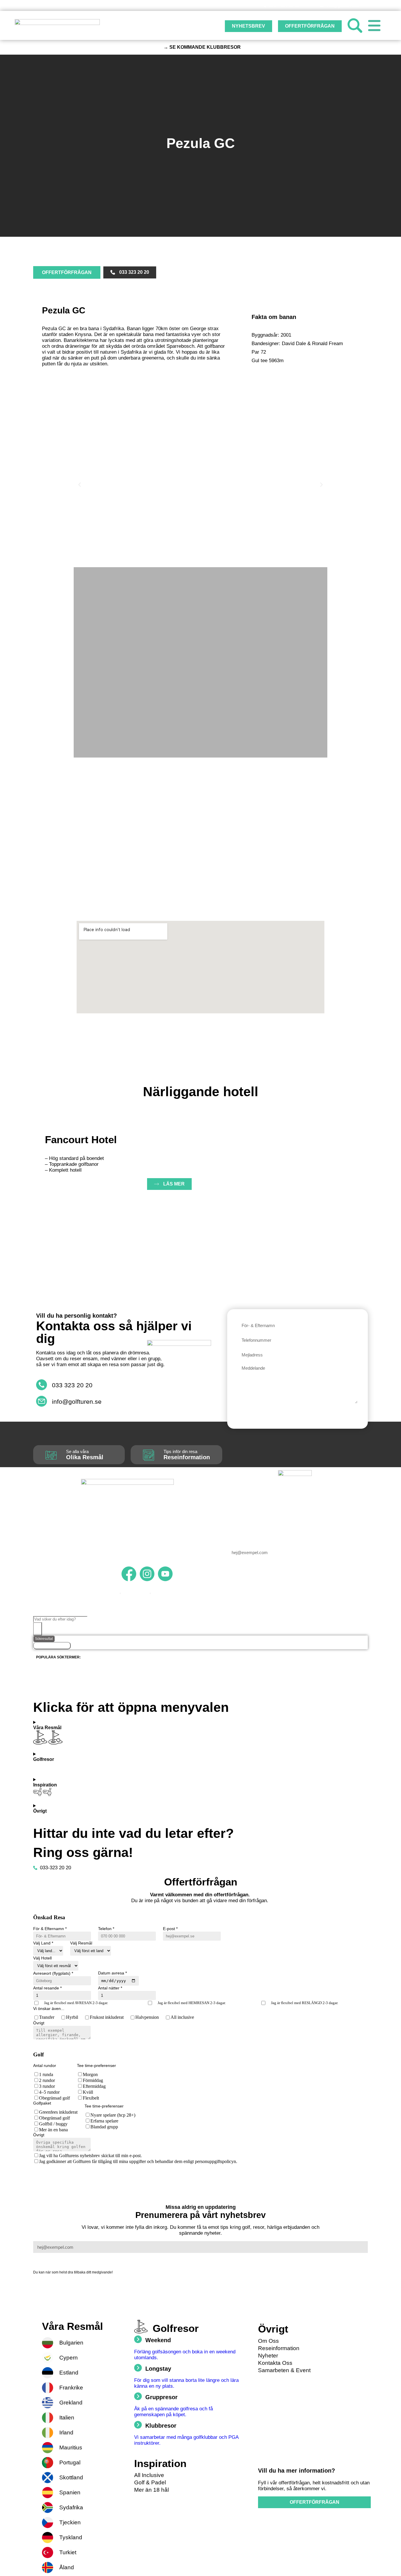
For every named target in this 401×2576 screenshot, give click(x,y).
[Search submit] (38, 1629)
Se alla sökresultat (52, 1646)
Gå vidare (46, 2043)
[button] (80, 485)
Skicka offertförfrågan (81, 2173)
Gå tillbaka (44, 2173)
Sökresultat (44, 1639)
